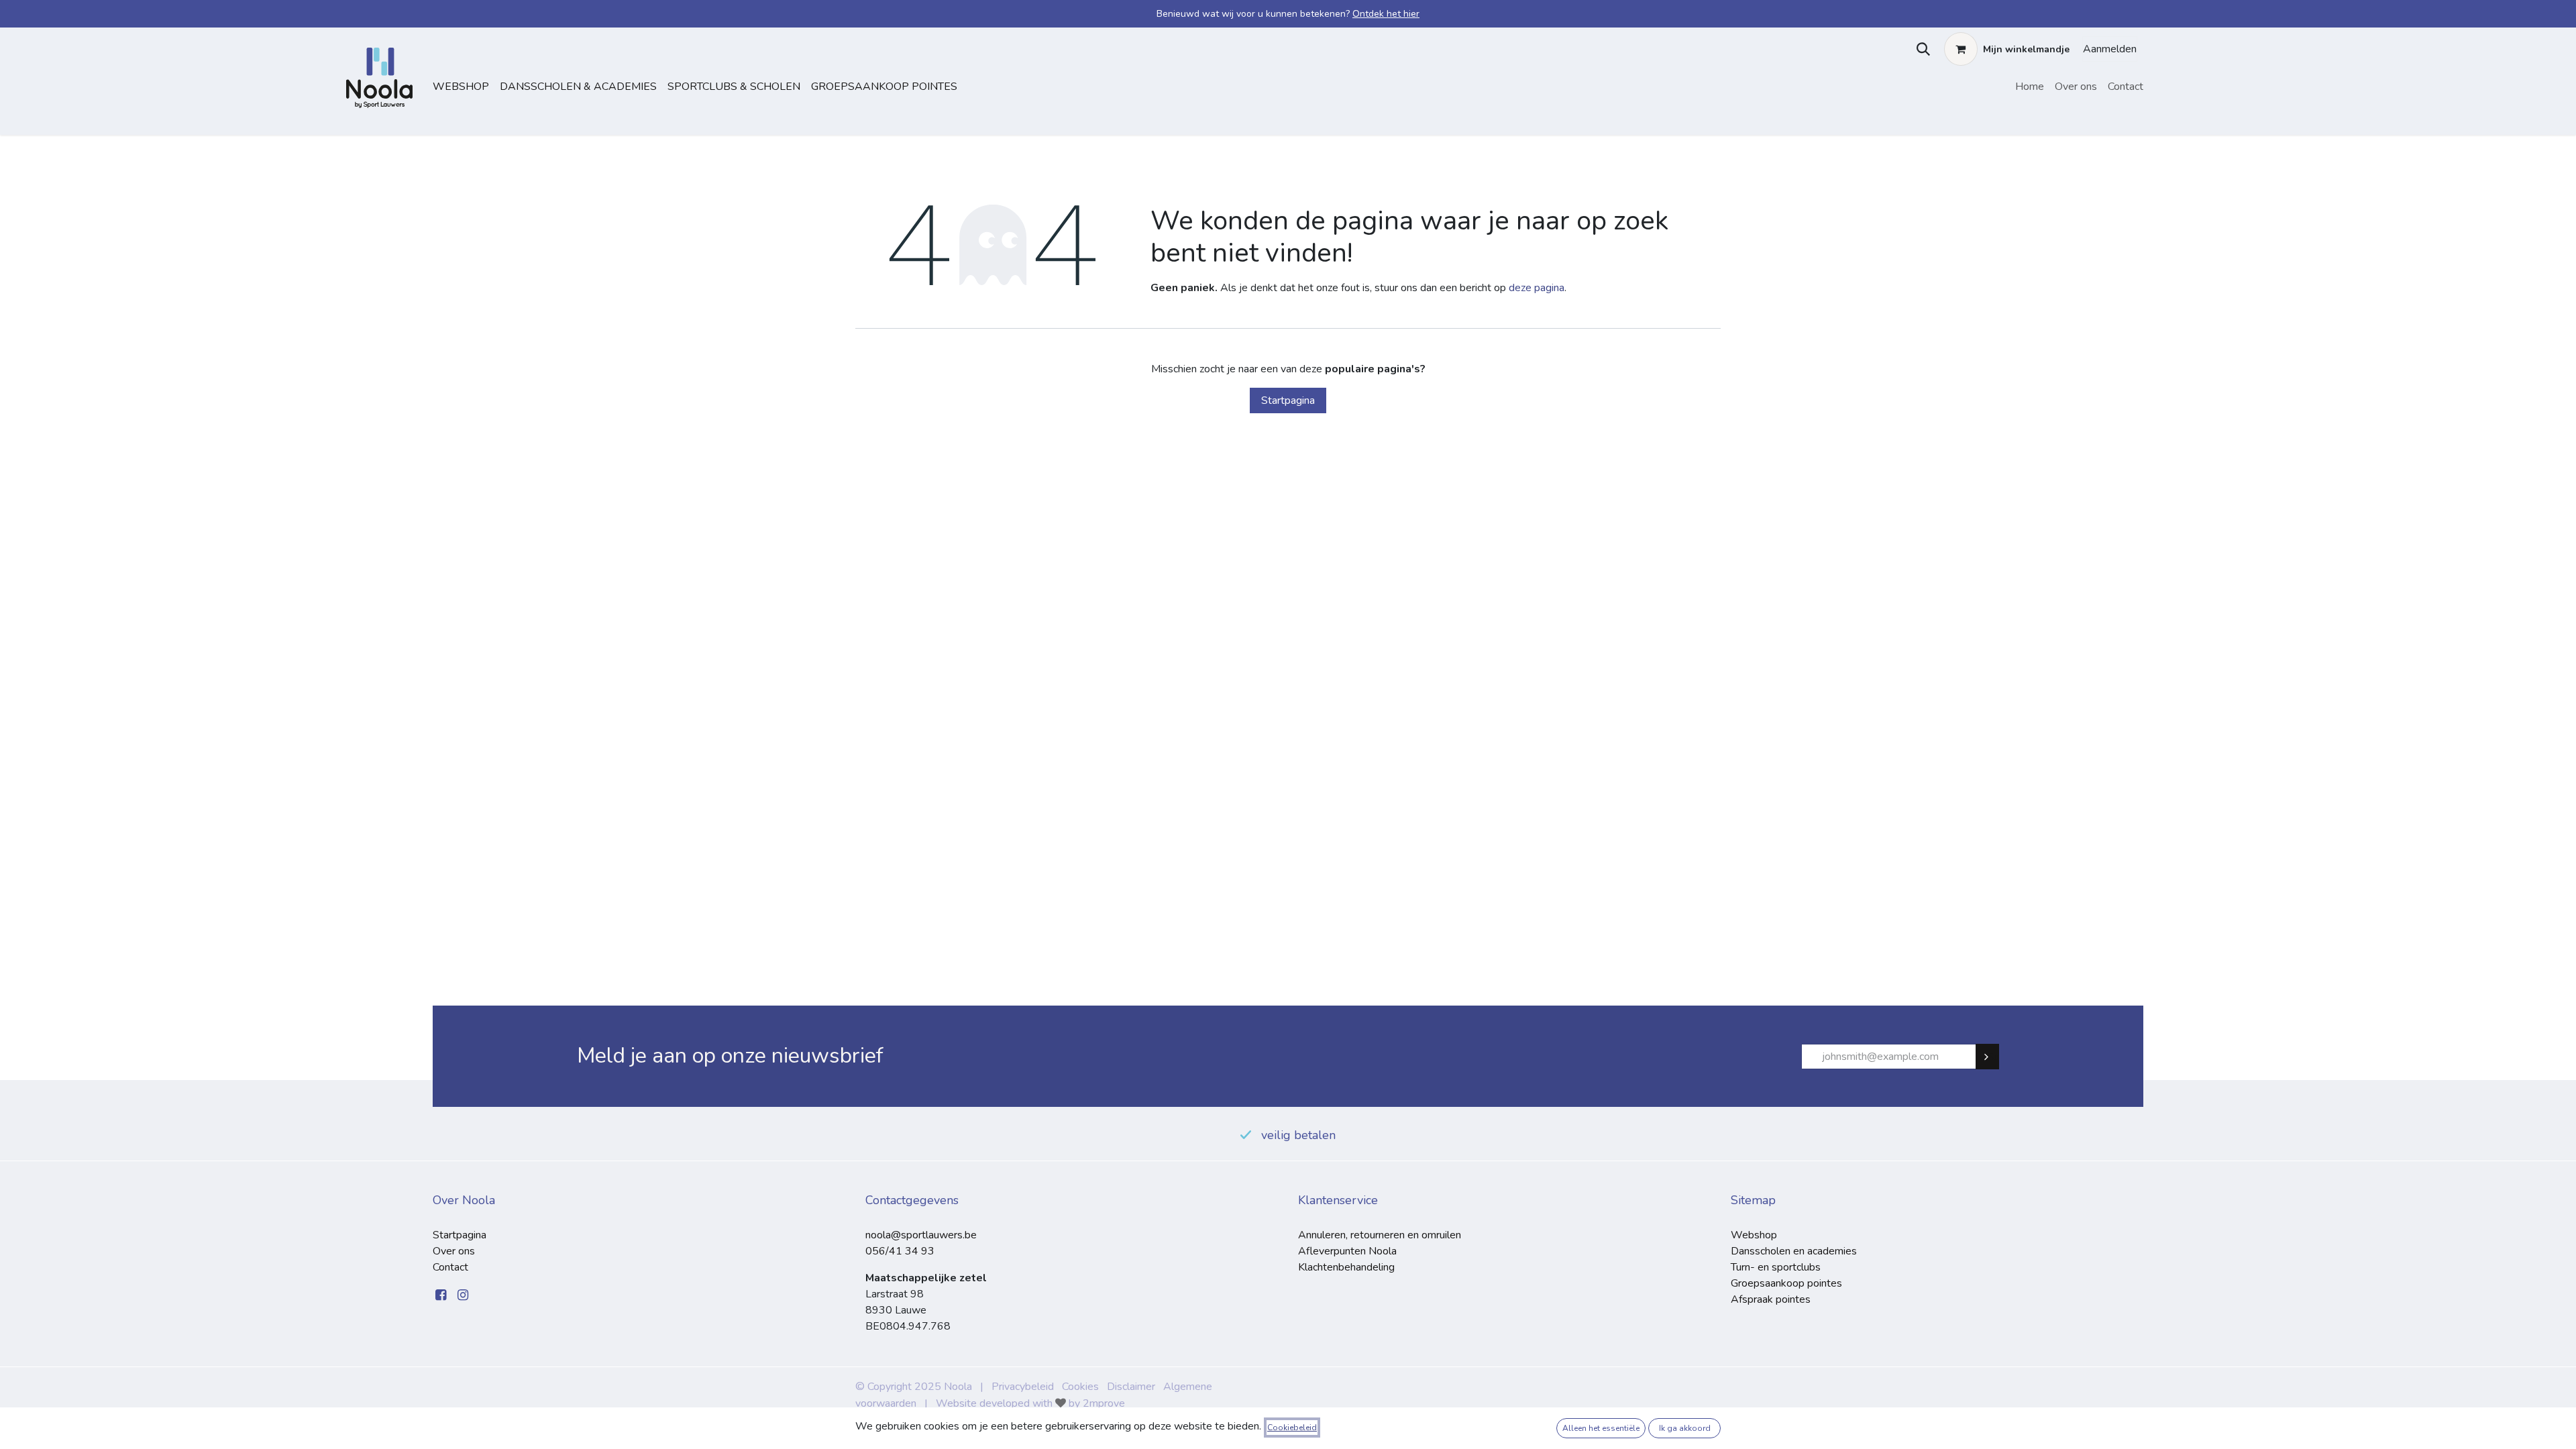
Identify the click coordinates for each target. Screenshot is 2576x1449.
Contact (450, 1267)
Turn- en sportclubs (1776, 1267)
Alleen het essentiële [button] (1601, 1428)
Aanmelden (2110, 49)
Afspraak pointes (1771, 1299)
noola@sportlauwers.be (921, 1235)
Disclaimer (1131, 1387)
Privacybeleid (1023, 1387)
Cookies (1080, 1387)
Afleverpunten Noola (1347, 1251)
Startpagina (1288, 400)
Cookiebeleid (1292, 1428)
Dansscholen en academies (1794, 1251)
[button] (1920, 49)
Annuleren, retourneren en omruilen (1380, 1235)
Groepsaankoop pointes (884, 87)
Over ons (454, 1251)
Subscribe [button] (1993, 1057)
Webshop (461, 87)
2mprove (1104, 1403)
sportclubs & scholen (734, 87)
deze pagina (1537, 288)
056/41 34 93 (900, 1251)
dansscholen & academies (578, 87)
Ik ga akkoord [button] (1685, 1428)
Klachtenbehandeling (1346, 1267)
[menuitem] (2030, 87)
